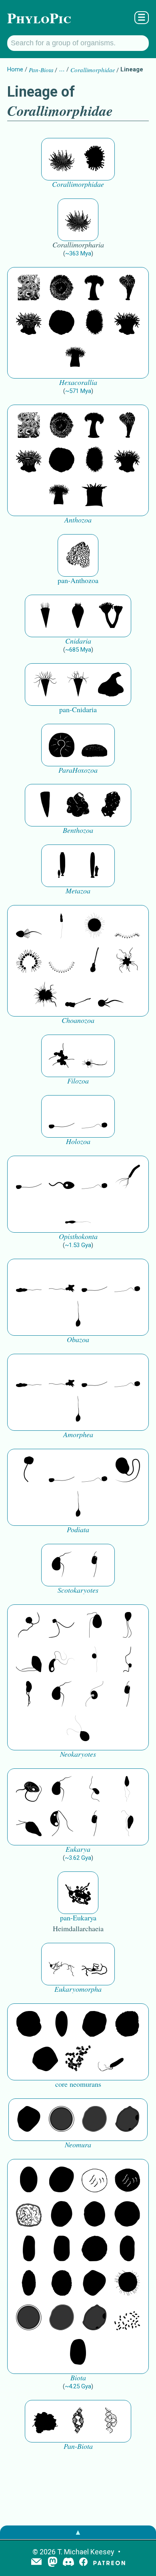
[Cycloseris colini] (62, 323)
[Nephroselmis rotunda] (94, 1660)
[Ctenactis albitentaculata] (94, 323)
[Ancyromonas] (94, 1565)
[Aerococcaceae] (62, 2180)
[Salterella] (45, 685)
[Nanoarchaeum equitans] (29, 2120)
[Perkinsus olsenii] (62, 1660)
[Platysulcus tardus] (94, 1626)
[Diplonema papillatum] (29, 1824)
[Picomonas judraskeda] (127, 1660)
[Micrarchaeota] (62, 2120)
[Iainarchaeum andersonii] (127, 2120)
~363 (78, 253)
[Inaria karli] (111, 685)
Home (15, 69)
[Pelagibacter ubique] (127, 2249)
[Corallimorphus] (62, 159)
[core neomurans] (111, 2059)
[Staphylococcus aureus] (127, 2215)
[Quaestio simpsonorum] (62, 745)
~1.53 (78, 1245)
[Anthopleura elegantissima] (29, 288)
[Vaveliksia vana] (94, 866)
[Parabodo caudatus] (127, 1824)
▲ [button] (78, 2532)
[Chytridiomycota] (62, 1177)
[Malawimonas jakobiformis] (62, 1565)
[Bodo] (127, 1790)
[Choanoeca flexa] (127, 926)
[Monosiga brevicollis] (29, 926)
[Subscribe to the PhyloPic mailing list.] (36, 2562)
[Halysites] (78, 555)
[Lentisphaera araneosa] (94, 2249)
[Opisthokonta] (127, 1177)
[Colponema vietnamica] (29, 1695)
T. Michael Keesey (86, 2552)
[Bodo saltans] (29, 1790)
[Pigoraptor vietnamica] (62, 1056)
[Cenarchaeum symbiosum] (78, 2059)
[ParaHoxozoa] (94, 745)
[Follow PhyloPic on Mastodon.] (53, 2563)
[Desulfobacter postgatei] (127, 2318)
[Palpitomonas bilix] (62, 1626)
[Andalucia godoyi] (94, 1790)
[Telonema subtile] (127, 1626)
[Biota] (94, 2180)
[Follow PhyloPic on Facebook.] (83, 2563)
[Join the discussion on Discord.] (68, 2563)
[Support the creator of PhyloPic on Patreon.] (109, 2563)
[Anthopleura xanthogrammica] (62, 288)
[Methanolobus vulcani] (45, 2059)
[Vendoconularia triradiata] (45, 616)
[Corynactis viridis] (94, 159)
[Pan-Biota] (45, 2421)
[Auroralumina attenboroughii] (111, 616)
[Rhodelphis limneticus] (29, 1660)
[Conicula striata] (78, 616)
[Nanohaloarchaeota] (94, 2120)
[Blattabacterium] (29, 2180)
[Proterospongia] (45, 995)
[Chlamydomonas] (78, 1729)
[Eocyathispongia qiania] (78, 805)
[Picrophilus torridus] (127, 2025)
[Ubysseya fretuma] (29, 1626)
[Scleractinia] (127, 288)
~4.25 (78, 2386)
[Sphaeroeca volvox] (62, 926)
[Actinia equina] (29, 323)
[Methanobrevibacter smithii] (62, 2025)
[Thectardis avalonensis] (45, 805)
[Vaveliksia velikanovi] (62, 866)
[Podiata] (127, 1470)
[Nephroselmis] (94, 1695)
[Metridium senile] (94, 288)
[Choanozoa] (127, 961)
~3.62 (78, 1858)
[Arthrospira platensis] (29, 2249)
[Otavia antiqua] (111, 805)
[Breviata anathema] (29, 1280)
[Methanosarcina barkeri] (94, 2025)
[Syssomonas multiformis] (62, 1116)
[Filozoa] (94, 1056)
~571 (78, 391)
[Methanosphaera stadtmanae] (29, 2025)
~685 (78, 650)
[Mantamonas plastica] (29, 1470)
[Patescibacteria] (29, 2284)
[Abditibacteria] (62, 2215)
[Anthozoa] (94, 495)
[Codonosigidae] (78, 995)
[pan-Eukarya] (78, 1893)
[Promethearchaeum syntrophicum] (62, 1964)
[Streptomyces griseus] (94, 2215)
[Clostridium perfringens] (62, 2249)
